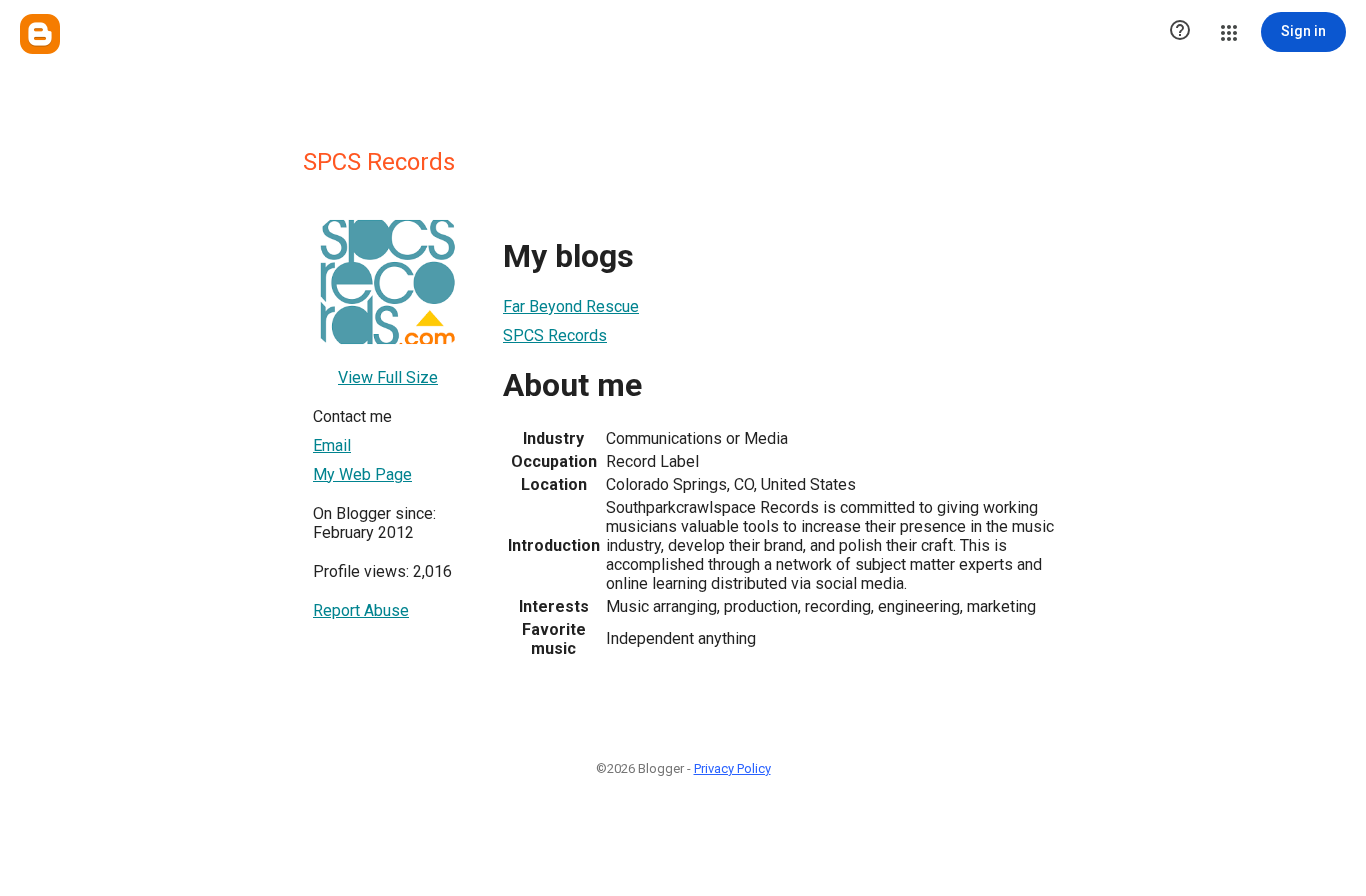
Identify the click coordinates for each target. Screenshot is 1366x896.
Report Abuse (361, 610)
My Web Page (362, 474)
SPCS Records (555, 335)
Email (332, 445)
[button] (1180, 32)
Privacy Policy (732, 768)
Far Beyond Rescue (571, 306)
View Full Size (388, 377)
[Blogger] (40, 34)
